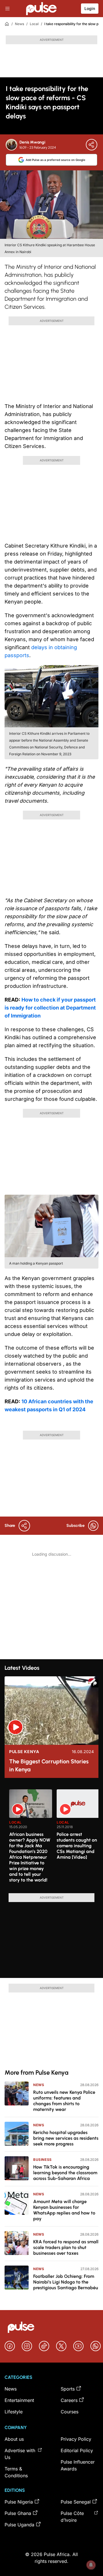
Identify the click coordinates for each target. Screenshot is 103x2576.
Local (34, 24)
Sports (68, 2389)
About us (14, 2439)
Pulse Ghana (18, 2513)
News (19, 24)
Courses (70, 2412)
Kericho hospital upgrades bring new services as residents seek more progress (66, 2138)
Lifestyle (14, 2412)
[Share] (92, 145)
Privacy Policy (76, 2439)
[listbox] (54, 1838)
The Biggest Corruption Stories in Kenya (49, 1765)
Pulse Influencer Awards (78, 2465)
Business (42, 2160)
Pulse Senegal (76, 2502)
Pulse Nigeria (19, 2502)
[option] (31, 1839)
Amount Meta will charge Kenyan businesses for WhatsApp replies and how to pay (64, 2210)
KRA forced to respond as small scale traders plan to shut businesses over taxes (66, 2247)
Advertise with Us (20, 2454)
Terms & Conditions (16, 2472)
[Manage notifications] (91, 2565)
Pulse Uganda (19, 2525)
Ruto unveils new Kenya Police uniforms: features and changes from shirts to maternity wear (64, 2101)
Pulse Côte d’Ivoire (72, 2517)
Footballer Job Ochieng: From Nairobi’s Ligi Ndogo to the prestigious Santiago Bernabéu (66, 2282)
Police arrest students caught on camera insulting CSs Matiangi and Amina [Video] (77, 1846)
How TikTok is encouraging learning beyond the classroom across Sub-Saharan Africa (65, 2173)
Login (90, 8)
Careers (69, 2400)
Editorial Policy (77, 2450)
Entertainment (19, 2400)
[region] (51, 1838)
